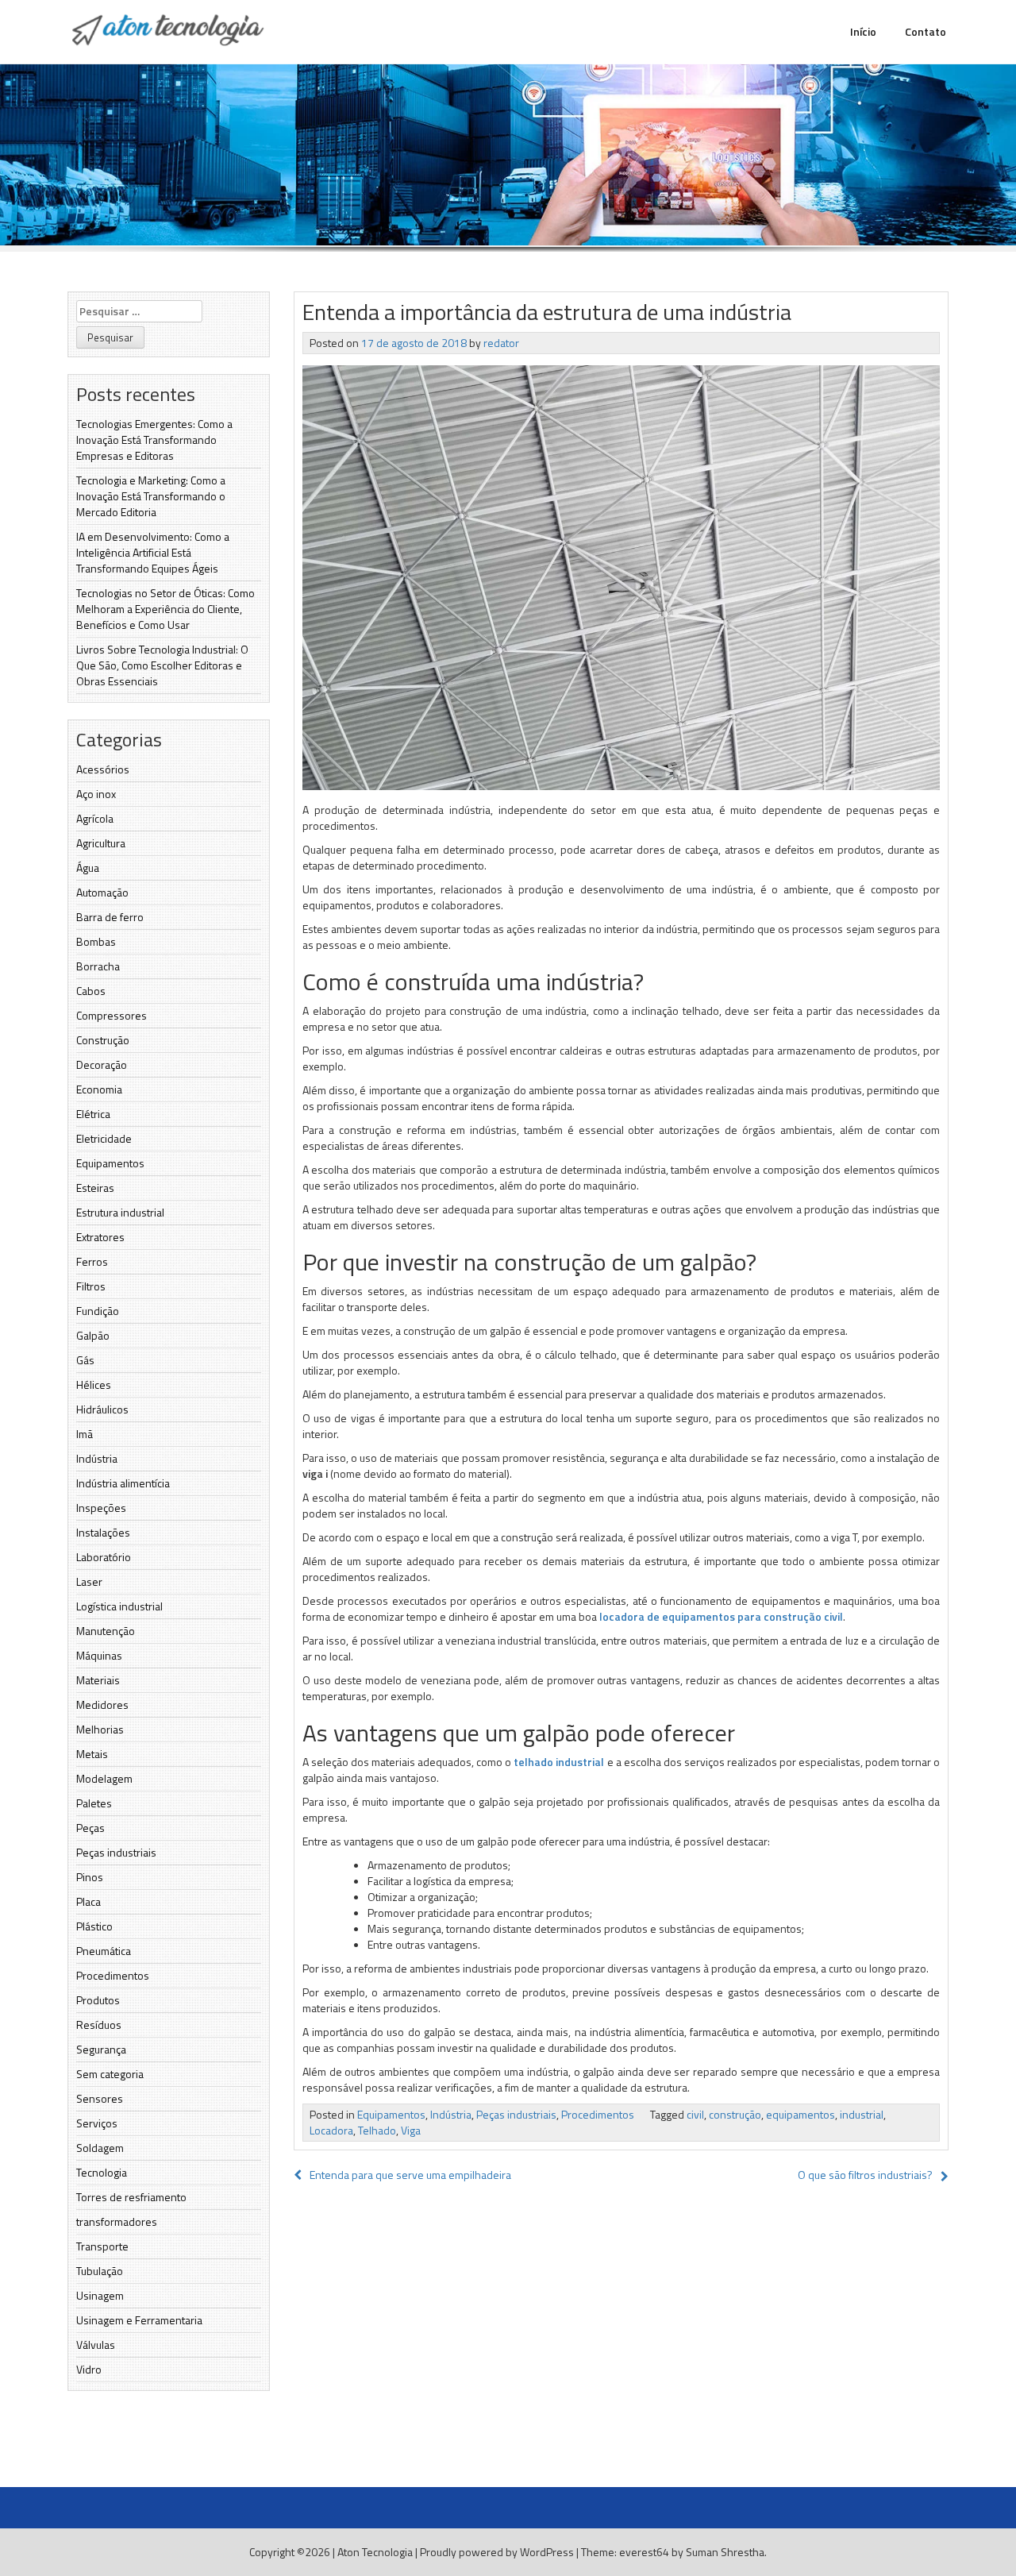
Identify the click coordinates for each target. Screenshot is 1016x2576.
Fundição (98, 1311)
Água (88, 868)
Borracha (98, 966)
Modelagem (104, 1778)
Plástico (94, 1926)
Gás (85, 1360)
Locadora (331, 2130)
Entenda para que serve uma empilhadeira (410, 2175)
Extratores (100, 1237)
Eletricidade (104, 1138)
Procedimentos (113, 1975)
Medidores (102, 1704)
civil (695, 2114)
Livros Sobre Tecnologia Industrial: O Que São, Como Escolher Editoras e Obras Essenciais (162, 665)
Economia (99, 1089)
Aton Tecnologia (375, 2552)
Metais (92, 1754)
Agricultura (101, 843)
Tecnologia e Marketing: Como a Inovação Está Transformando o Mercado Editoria (151, 496)
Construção (103, 1040)
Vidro (89, 2369)
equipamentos (800, 2114)
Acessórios (103, 769)
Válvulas (96, 2345)
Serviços (97, 2123)
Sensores (100, 2098)
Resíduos (99, 2025)
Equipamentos (110, 1163)
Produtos (98, 2000)
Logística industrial (119, 1606)
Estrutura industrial (120, 1212)
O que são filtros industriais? (865, 2175)
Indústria (97, 1458)
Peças (90, 1828)
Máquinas (99, 1655)
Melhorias (100, 1729)
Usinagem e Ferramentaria (139, 2320)
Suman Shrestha (725, 2552)
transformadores (117, 2221)
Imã (85, 1434)
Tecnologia (102, 2172)
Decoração (102, 1064)
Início (863, 31)
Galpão (93, 1335)
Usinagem (100, 2295)
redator (501, 343)
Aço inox (96, 794)
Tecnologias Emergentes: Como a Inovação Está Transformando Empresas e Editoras (154, 440)
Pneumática (104, 1951)
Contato (926, 31)
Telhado (377, 2130)
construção (735, 2114)
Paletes (94, 1803)
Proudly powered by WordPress (497, 2552)
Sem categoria (110, 2074)
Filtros (91, 1286)
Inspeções (101, 1508)
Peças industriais (116, 1852)
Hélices (94, 1384)
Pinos (90, 1877)
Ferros (92, 1261)
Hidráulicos (102, 1409)
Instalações (103, 1532)
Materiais (98, 1680)
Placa (89, 1901)
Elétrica (93, 1114)
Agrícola (95, 818)
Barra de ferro (110, 917)
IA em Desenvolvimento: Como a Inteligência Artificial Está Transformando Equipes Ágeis (153, 552)
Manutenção (106, 1631)
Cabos (91, 991)
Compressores (112, 1015)
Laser (89, 1581)
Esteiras (95, 1188)
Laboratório (104, 1557)
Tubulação (100, 2271)
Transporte (102, 2246)
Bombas (96, 941)
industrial (862, 2114)
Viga (411, 2130)
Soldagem (100, 2148)
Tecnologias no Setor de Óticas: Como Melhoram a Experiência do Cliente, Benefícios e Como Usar (165, 609)
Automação (102, 892)
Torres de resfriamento (131, 2197)
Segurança (101, 2049)
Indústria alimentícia (123, 1483)
